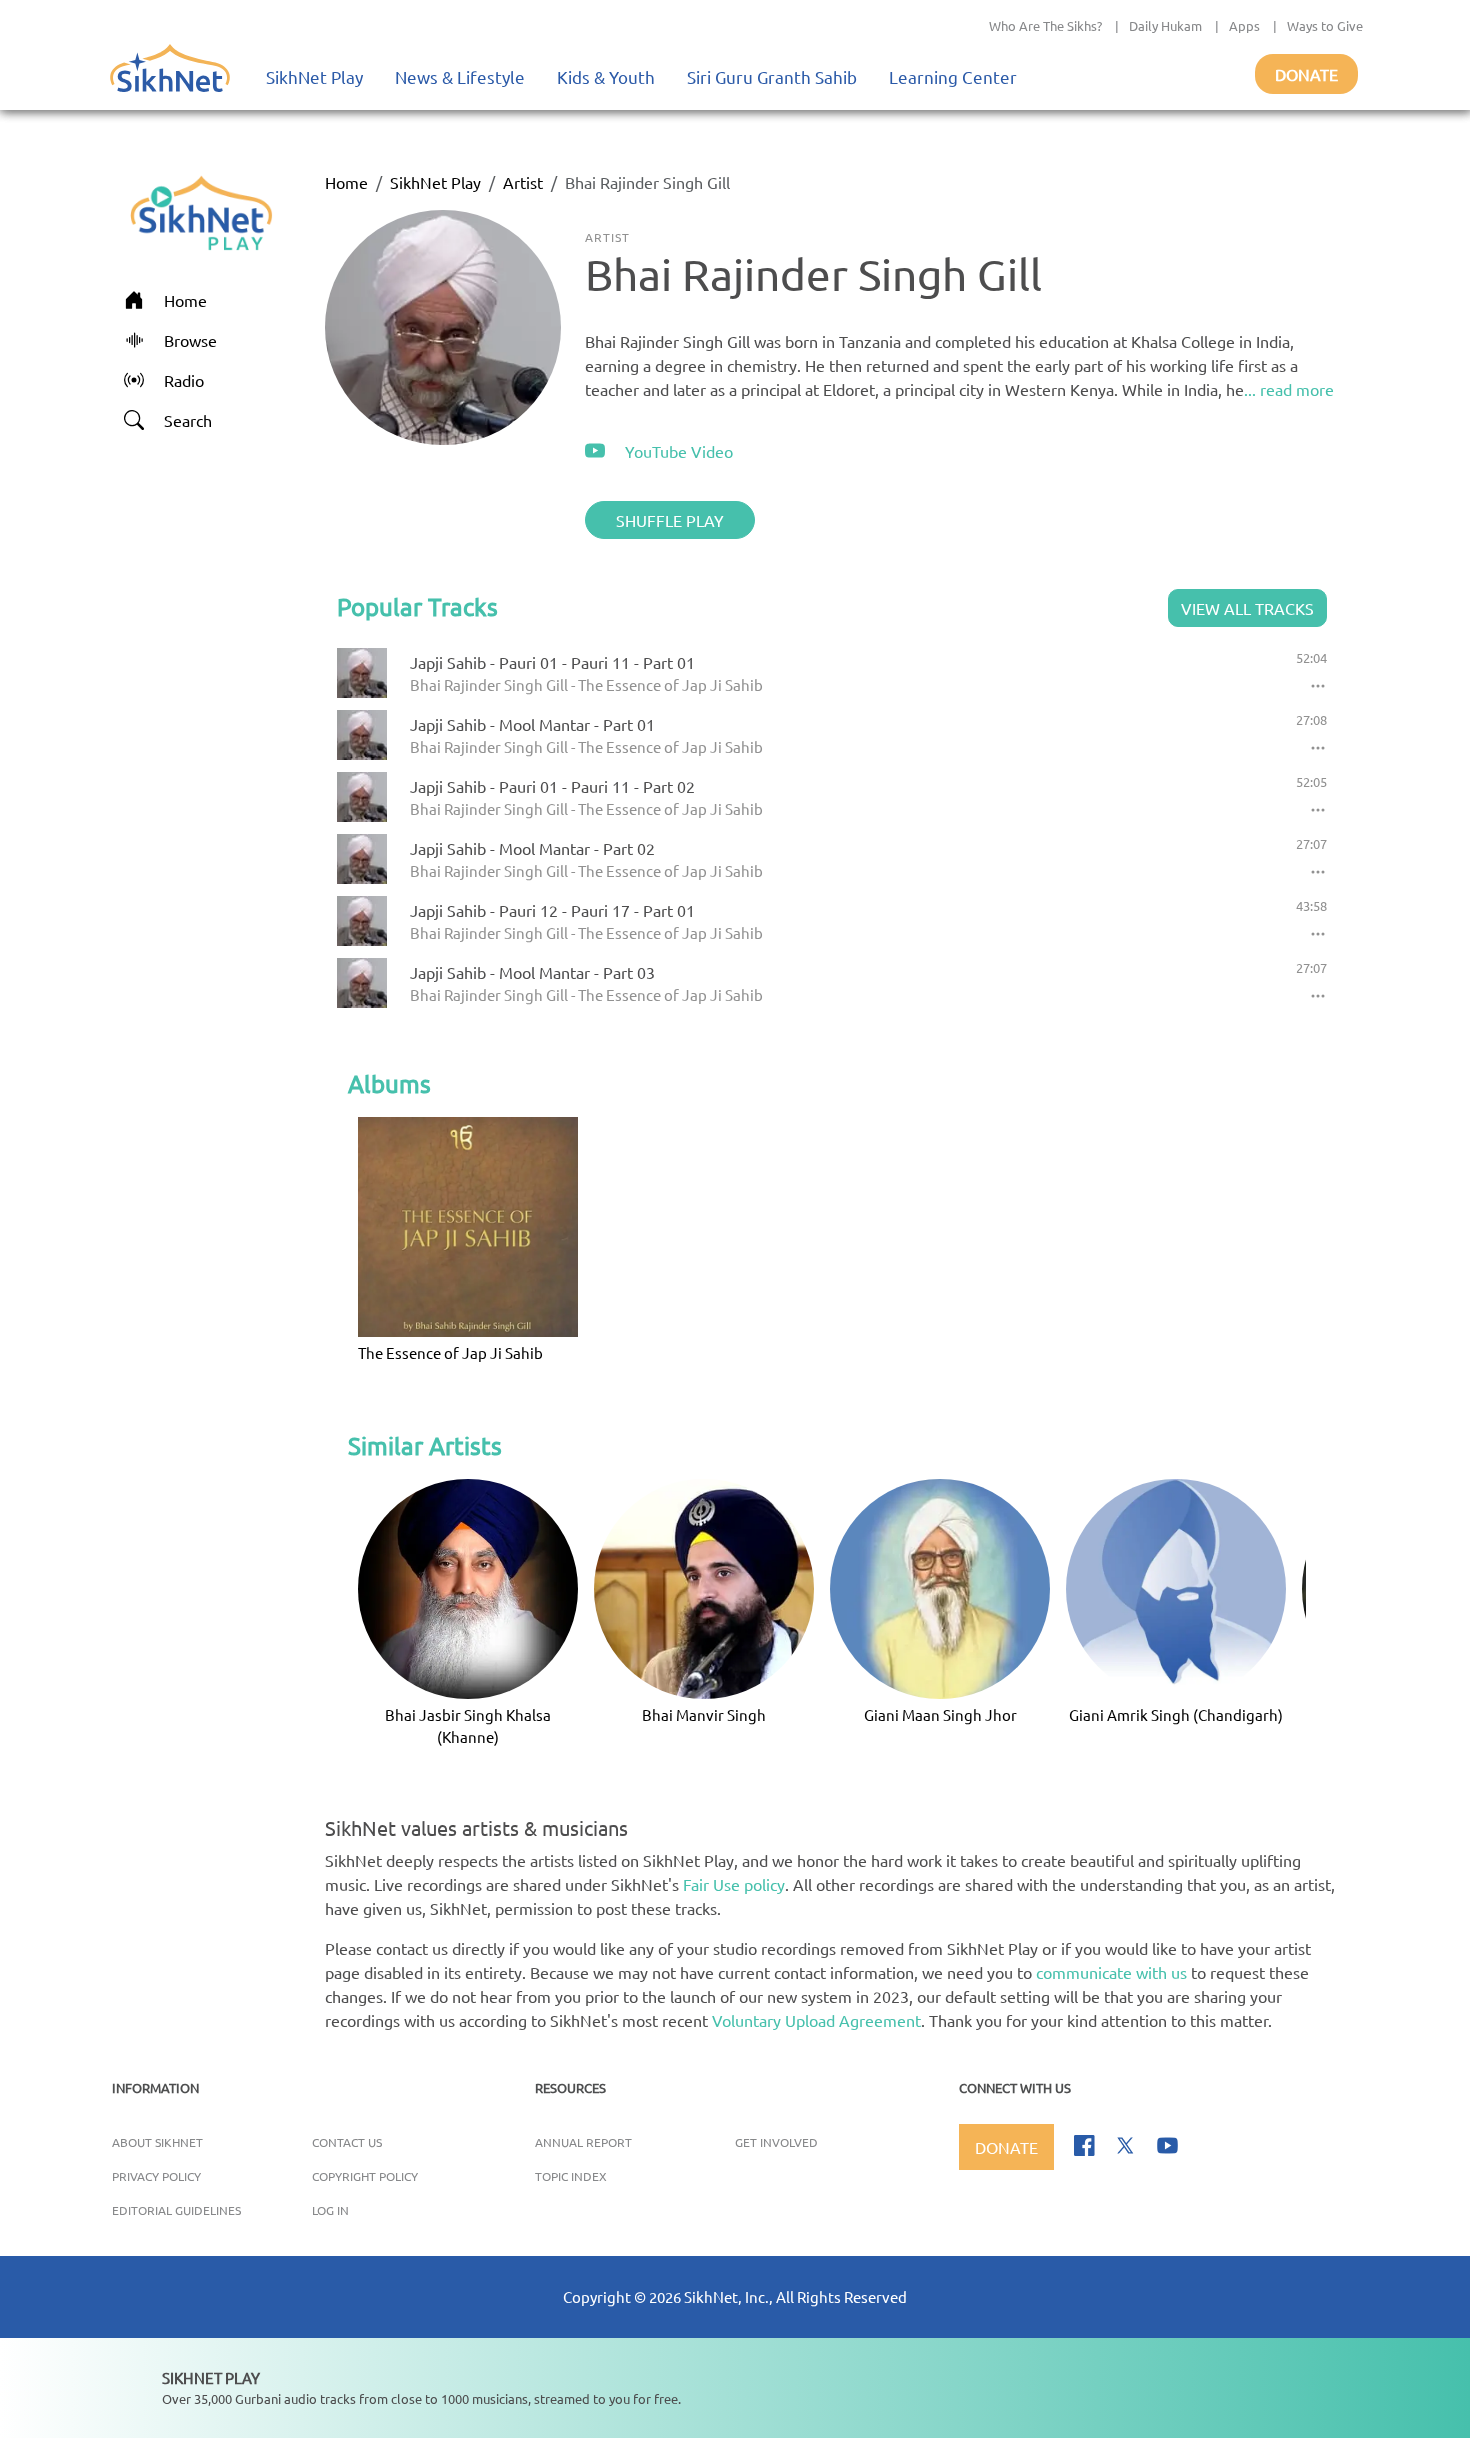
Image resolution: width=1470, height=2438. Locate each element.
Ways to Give (1325, 25)
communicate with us (1111, 1972)
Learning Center (953, 76)
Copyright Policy (365, 2176)
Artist (523, 182)
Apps (1244, 25)
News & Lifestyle (460, 76)
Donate (1306, 74)
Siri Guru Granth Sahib (772, 76)
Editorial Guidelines (176, 2210)
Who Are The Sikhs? (1045, 25)
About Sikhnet (157, 2142)
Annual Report (583, 2142)
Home (346, 182)
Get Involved (776, 2142)
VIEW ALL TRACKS (1247, 608)
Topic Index (571, 2176)
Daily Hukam (1165, 25)
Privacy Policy (156, 2176)
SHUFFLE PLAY (670, 520)
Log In (330, 2210)
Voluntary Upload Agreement (816, 2020)
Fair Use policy (734, 1884)
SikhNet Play (314, 76)
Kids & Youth (606, 76)
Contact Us (347, 2142)
